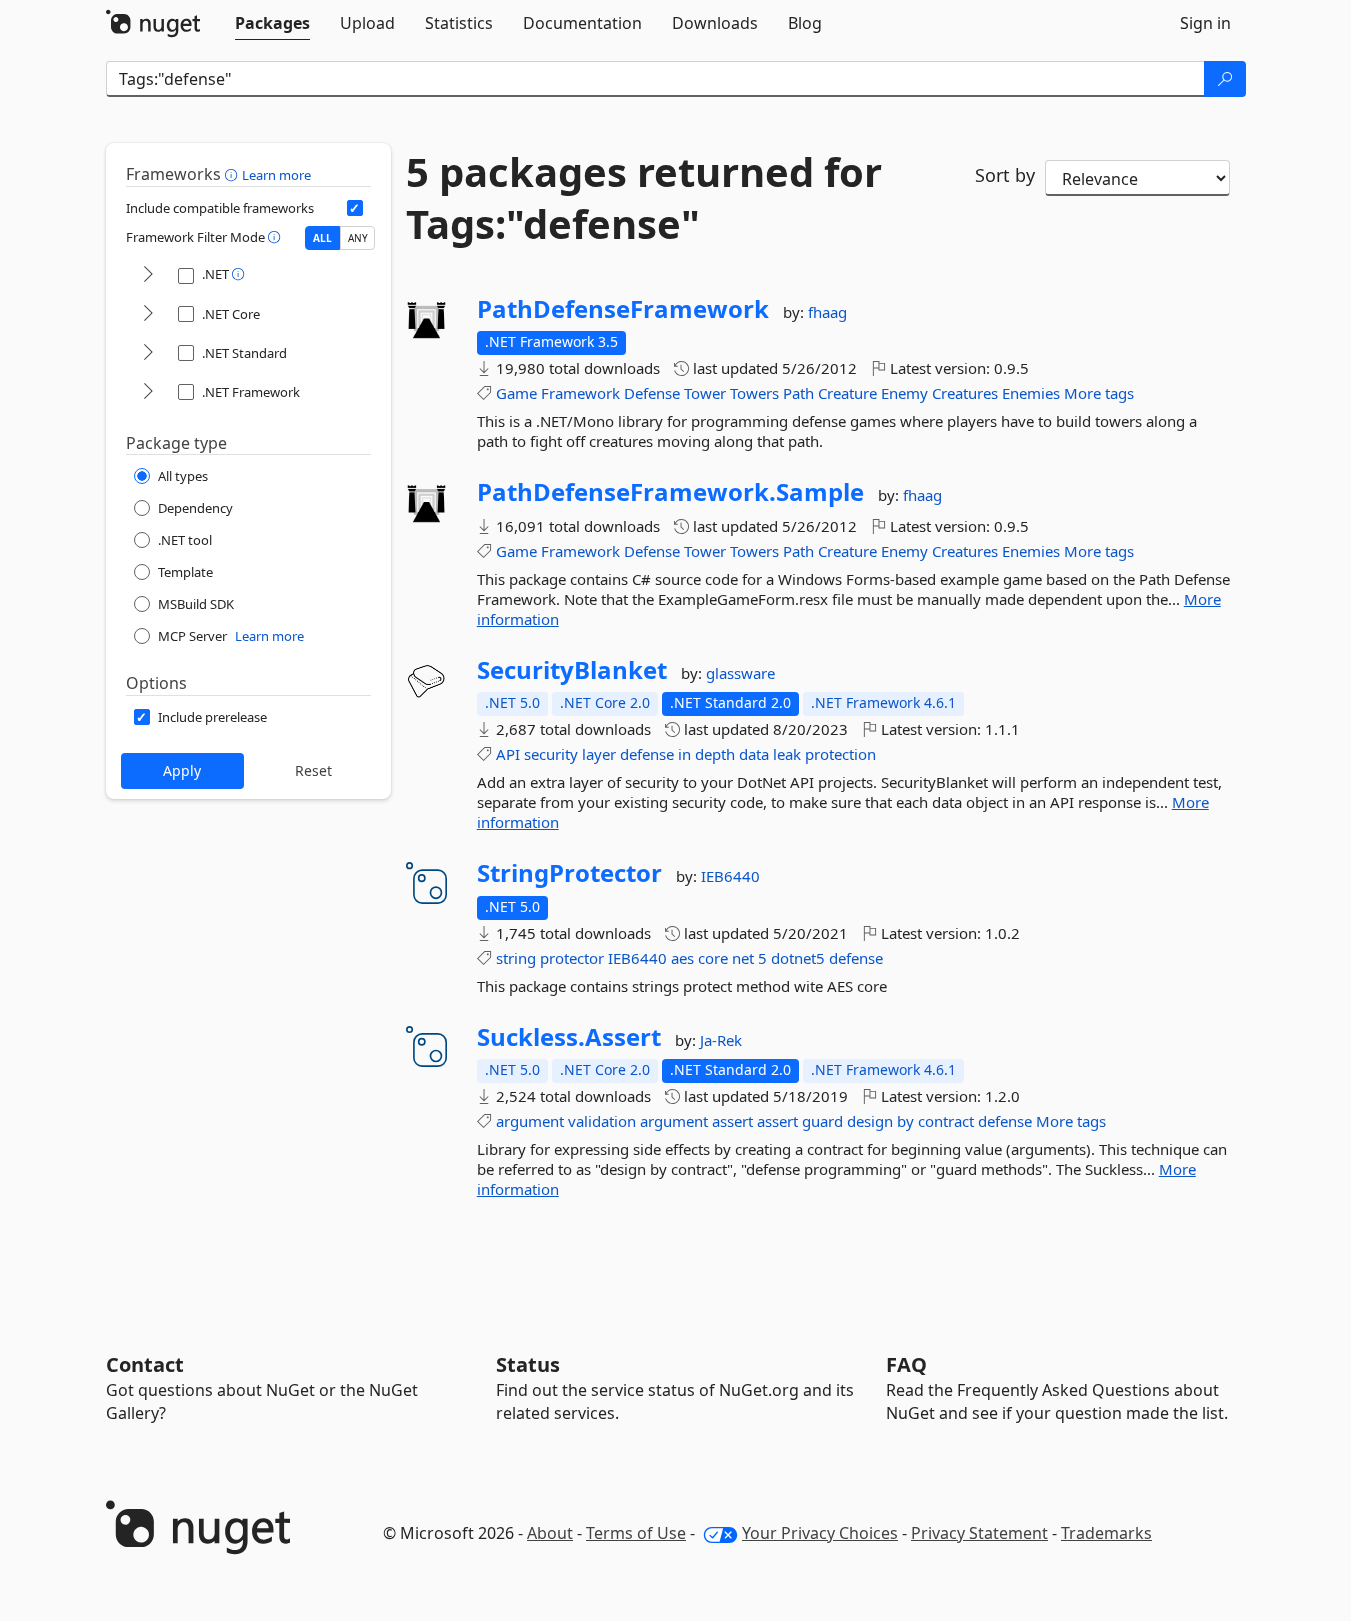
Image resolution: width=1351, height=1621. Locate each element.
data (754, 754)
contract (946, 1121)
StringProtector (569, 873)
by (905, 1121)
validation (602, 1121)
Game (516, 393)
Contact (145, 1364)
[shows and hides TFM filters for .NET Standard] (148, 353)
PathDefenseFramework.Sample (670, 492)
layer (599, 754)
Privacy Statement (979, 1533)
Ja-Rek (721, 1040)
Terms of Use (636, 1533)
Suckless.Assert (569, 1037)
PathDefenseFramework (623, 309)
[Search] (1225, 79)
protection (840, 754)
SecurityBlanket (572, 670)
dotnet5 (798, 958)
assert (732, 1121)
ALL (322, 238)
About (550, 1533)
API (508, 754)
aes (682, 958)
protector (572, 958)
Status (528, 1364)
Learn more (276, 175)
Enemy (904, 393)
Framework (580, 393)
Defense (652, 393)
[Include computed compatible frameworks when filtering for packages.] (355, 208)
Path (798, 393)
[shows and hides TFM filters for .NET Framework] (148, 392)
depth (715, 754)
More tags (1099, 393)
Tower (705, 393)
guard (822, 1121)
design (870, 1121)
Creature (847, 393)
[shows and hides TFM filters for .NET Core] (148, 314)
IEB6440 (730, 876)
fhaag (827, 312)
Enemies (1031, 393)
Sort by (1005, 175)
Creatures (965, 393)
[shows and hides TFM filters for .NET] (148, 275)
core (713, 958)
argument (530, 1121)
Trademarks (1106, 1533)
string (516, 958)
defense (647, 754)
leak (787, 754)
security (551, 754)
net (743, 958)
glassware (740, 673)
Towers (754, 393)
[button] (233, 174)
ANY (358, 238)
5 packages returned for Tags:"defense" (644, 198)
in (684, 754)
